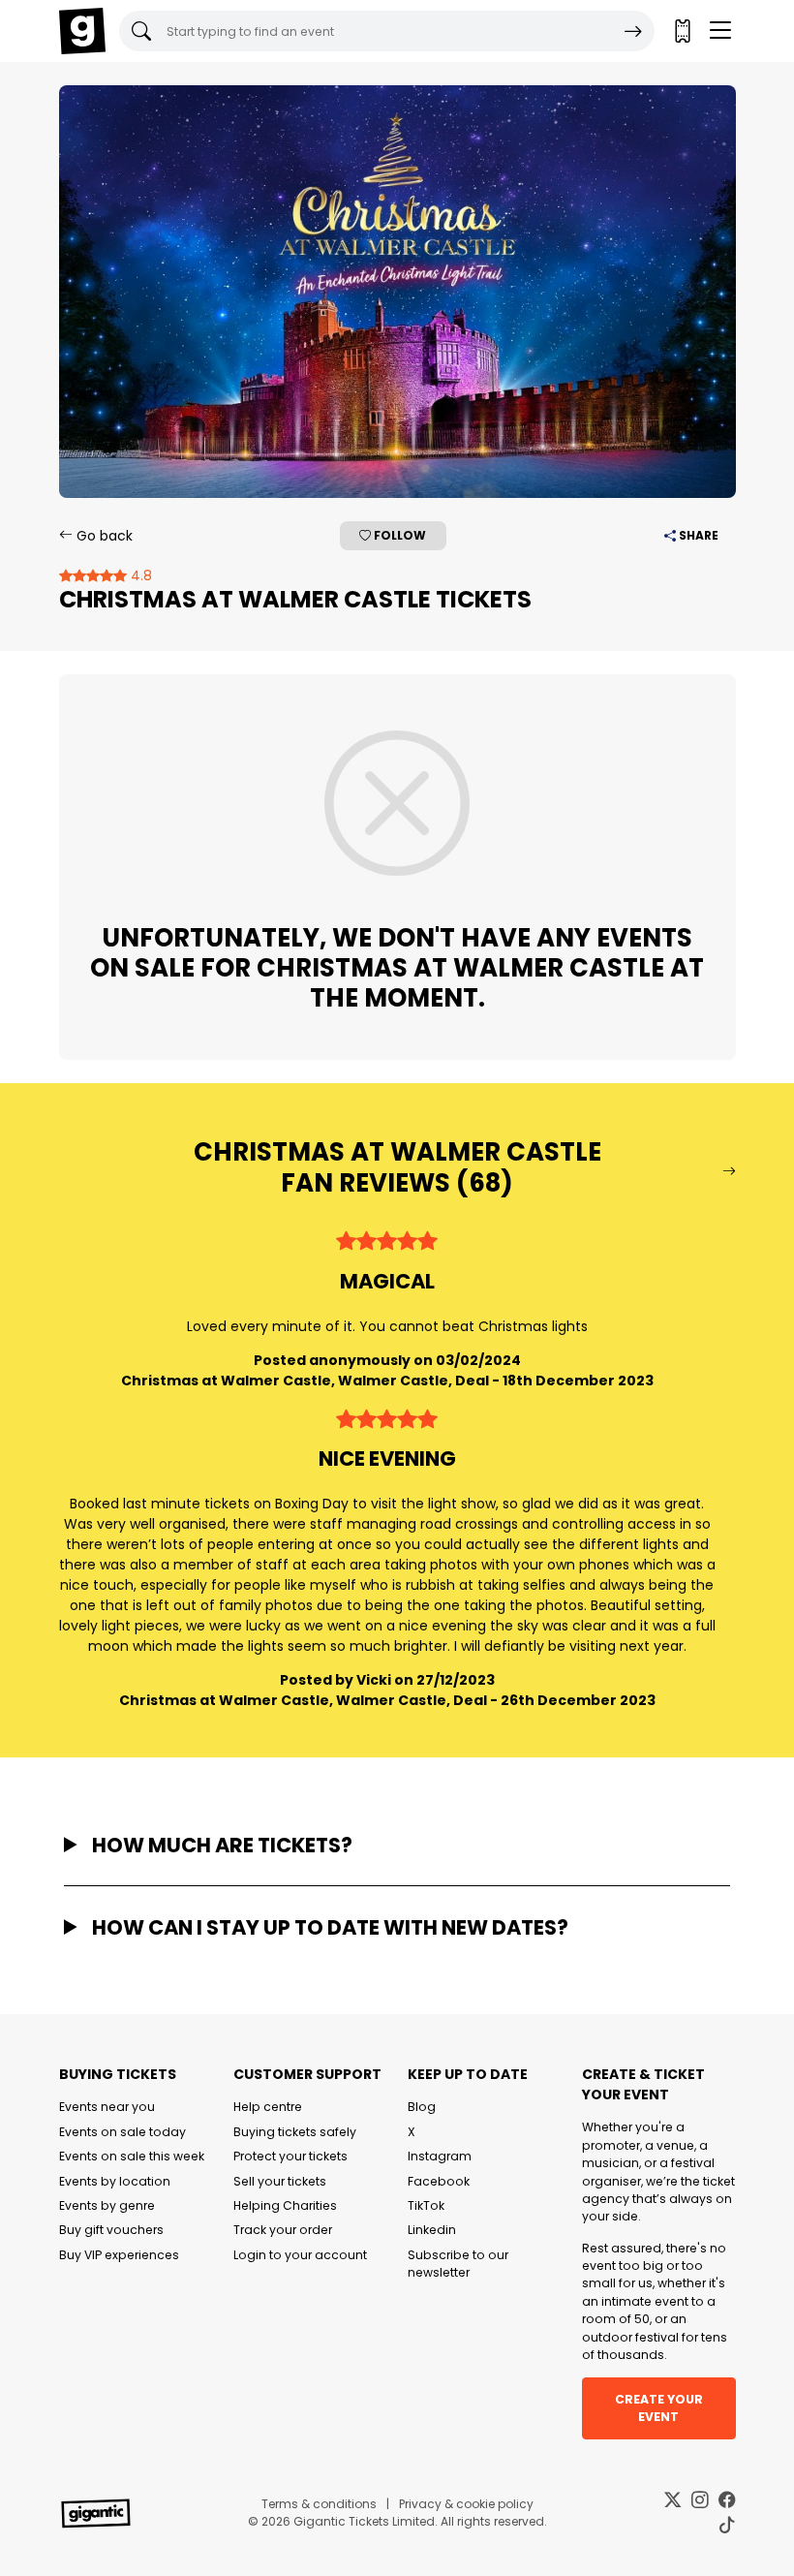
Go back (103, 536)
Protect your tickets (290, 2156)
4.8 (139, 575)
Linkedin (432, 2230)
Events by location (115, 2181)
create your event (659, 2408)
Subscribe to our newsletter (458, 2264)
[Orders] (682, 31)
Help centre (268, 2107)
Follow (398, 535)
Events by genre (107, 2205)
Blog (422, 2107)
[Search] (633, 31)
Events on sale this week (132, 2156)
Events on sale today (122, 2132)
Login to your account (300, 2255)
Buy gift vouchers (111, 2230)
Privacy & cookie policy (466, 2504)
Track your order (283, 2230)
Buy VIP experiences (119, 2255)
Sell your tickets (280, 2181)
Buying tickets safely (295, 2132)
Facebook (439, 2181)
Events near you (107, 2107)
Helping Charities (285, 2205)
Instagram (440, 2156)
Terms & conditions (319, 2504)
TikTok (426, 2205)
